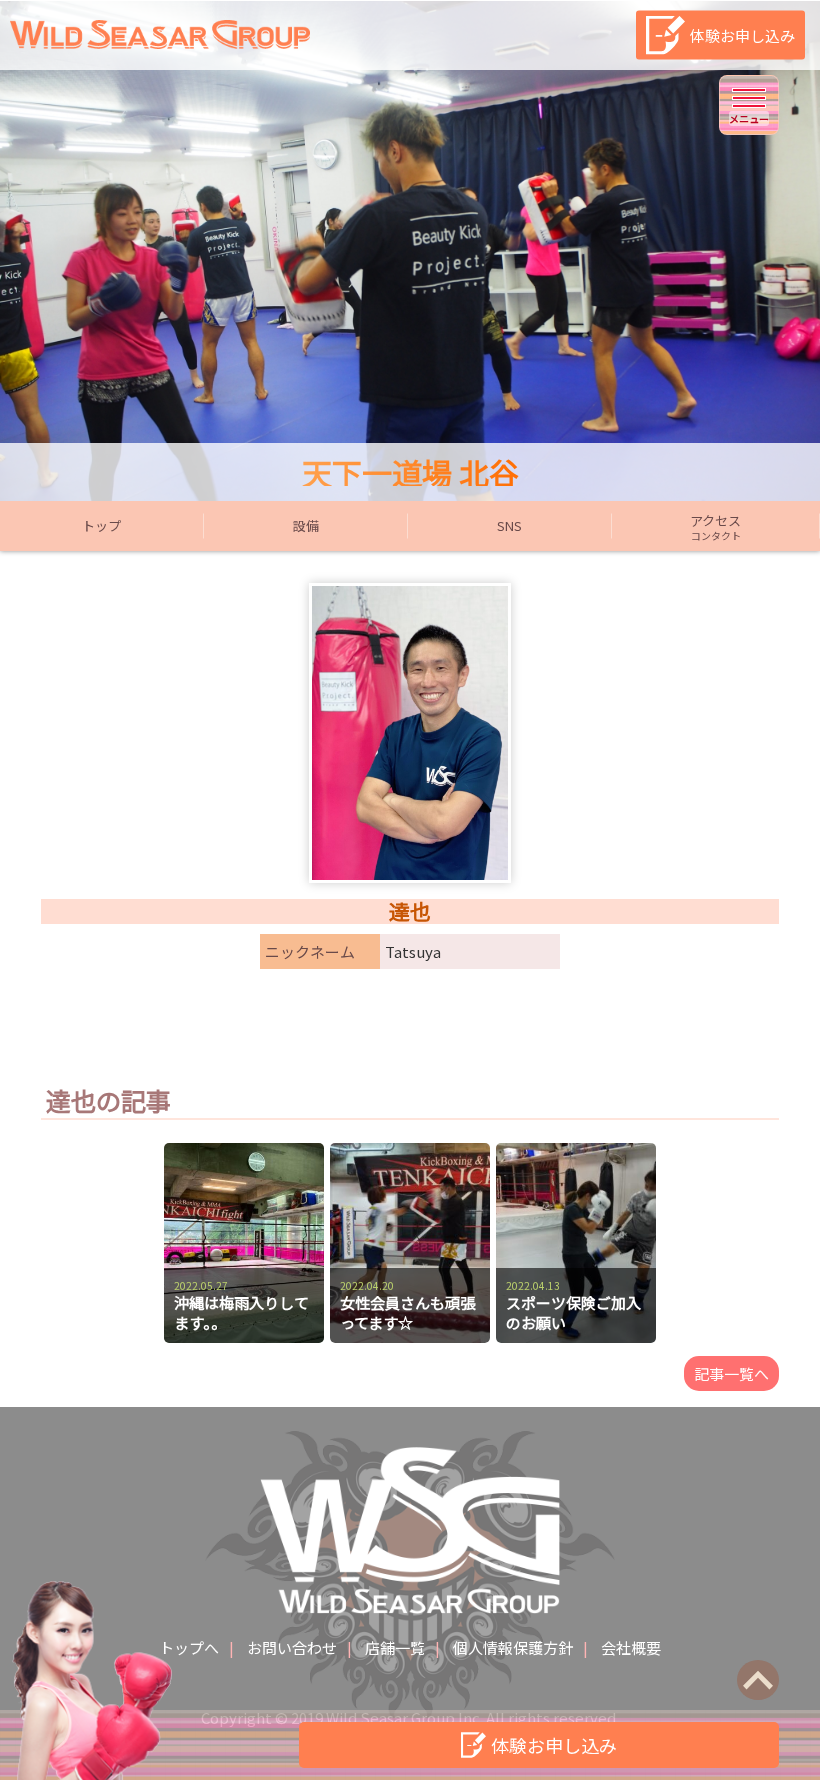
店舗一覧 (395, 1647)
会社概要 (631, 1647)
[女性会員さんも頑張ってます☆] (410, 1152)
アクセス (715, 527)
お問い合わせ (292, 1647)
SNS (509, 525)
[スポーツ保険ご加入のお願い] (576, 1152)
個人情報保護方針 (513, 1647)
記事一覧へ (731, 1373)
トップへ (189, 1647)
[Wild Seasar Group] (160, 42)
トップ (101, 525)
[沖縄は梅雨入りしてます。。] (244, 1152)
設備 (306, 525)
